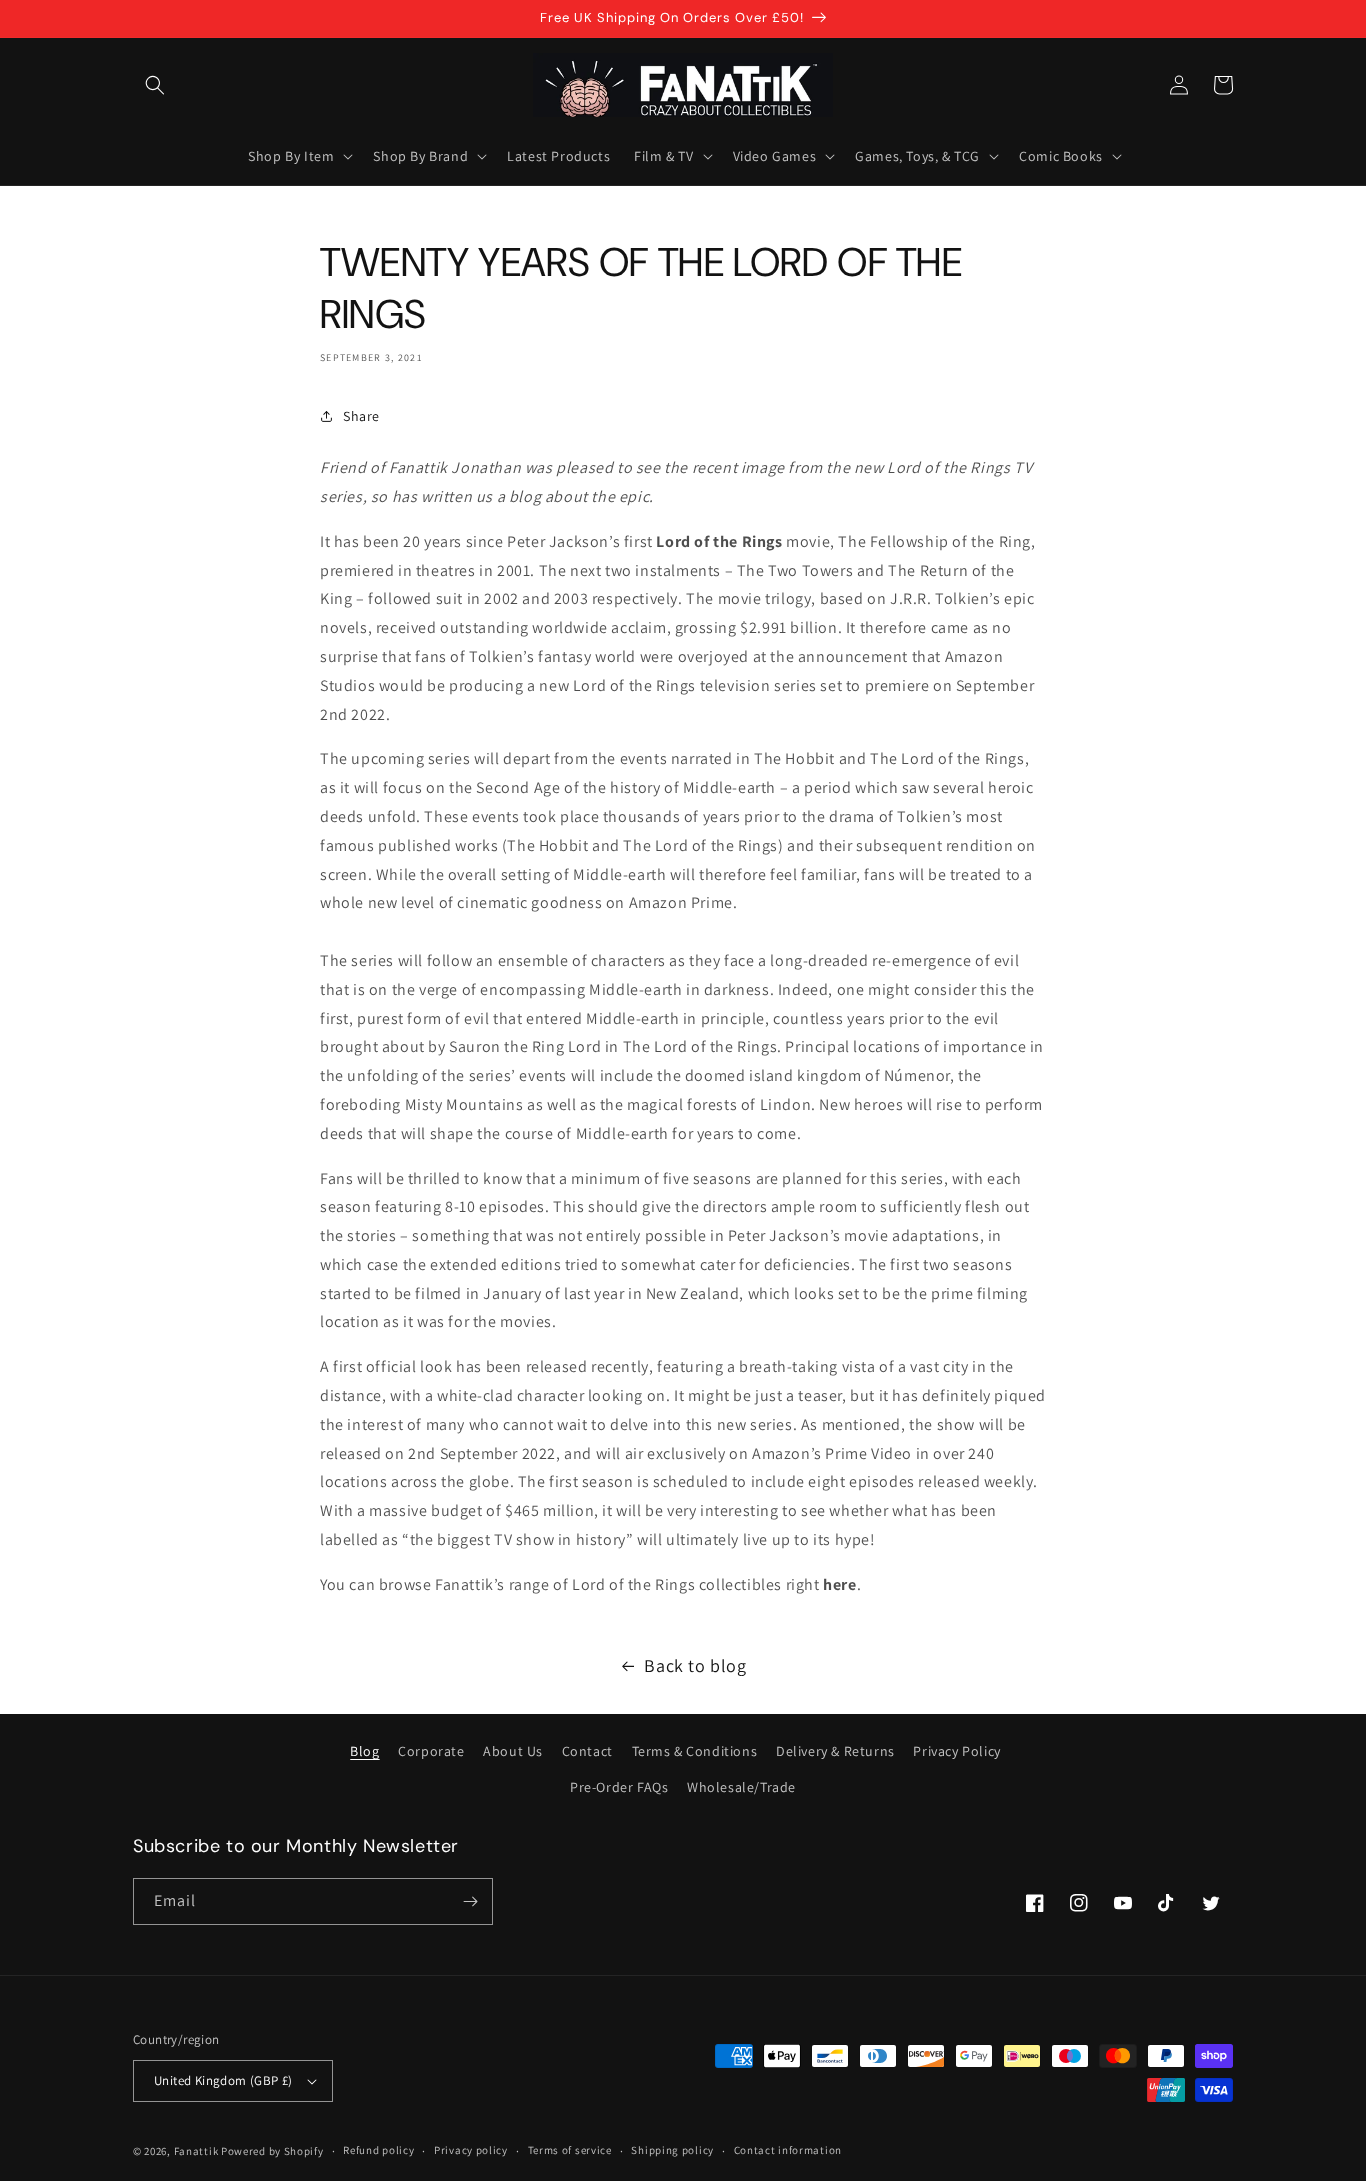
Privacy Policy (956, 1751)
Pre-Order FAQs (619, 1787)
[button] (155, 85)
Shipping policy (672, 2150)
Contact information (788, 2150)
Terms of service (570, 2150)
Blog (364, 1751)
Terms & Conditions (695, 1751)
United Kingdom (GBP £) (223, 2080)
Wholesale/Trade (741, 1787)
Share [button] (361, 416)
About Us (513, 1751)
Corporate (431, 1751)
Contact (587, 1751)
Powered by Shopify (272, 2151)
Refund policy (378, 2150)
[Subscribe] (470, 1901)
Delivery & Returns (835, 1751)
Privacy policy (471, 2150)
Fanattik (196, 2151)
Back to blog (695, 1665)
